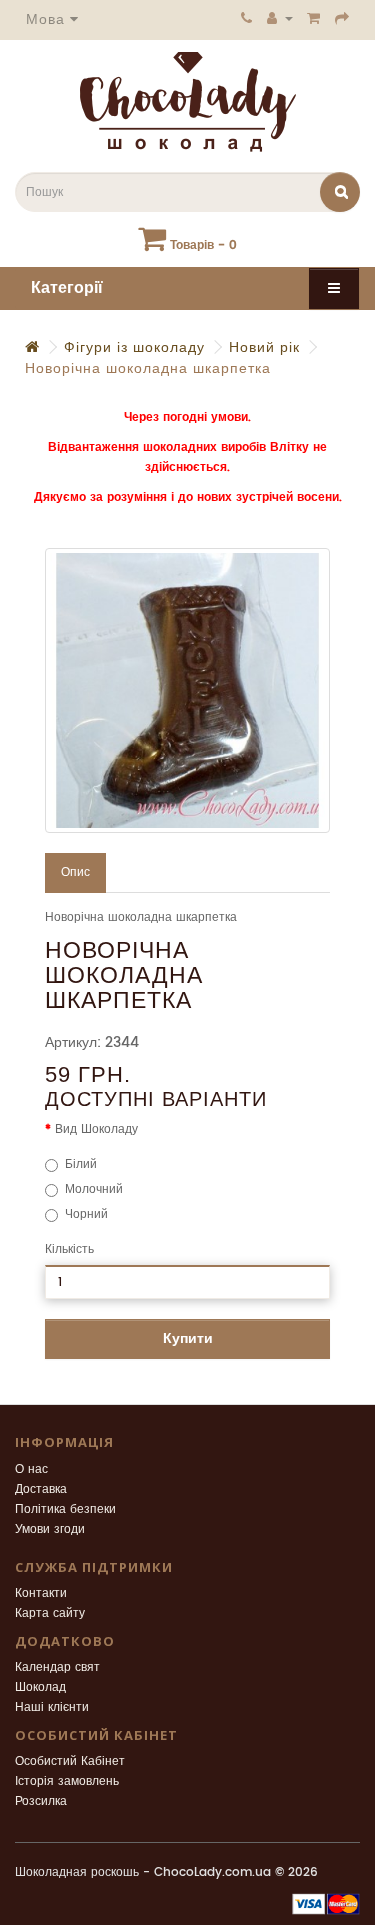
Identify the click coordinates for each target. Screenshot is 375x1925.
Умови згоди (50, 1529)
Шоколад (40, 1687)
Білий (81, 1164)
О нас (31, 1469)
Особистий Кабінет (70, 1761)
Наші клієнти (52, 1707)
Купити (188, 1338)
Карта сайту (50, 1613)
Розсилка (41, 1801)
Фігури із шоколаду (134, 347)
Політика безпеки (65, 1509)
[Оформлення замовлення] (342, 18)
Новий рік (264, 347)
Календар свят (57, 1667)
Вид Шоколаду (96, 1129)
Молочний (94, 1189)
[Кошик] (314, 18)
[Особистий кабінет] (280, 18)
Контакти (41, 1593)
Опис (75, 872)
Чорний (86, 1214)
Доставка (41, 1489)
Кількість (69, 1249)
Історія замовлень (67, 1781)
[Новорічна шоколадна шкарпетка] (187, 690)
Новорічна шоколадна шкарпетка (148, 368)
